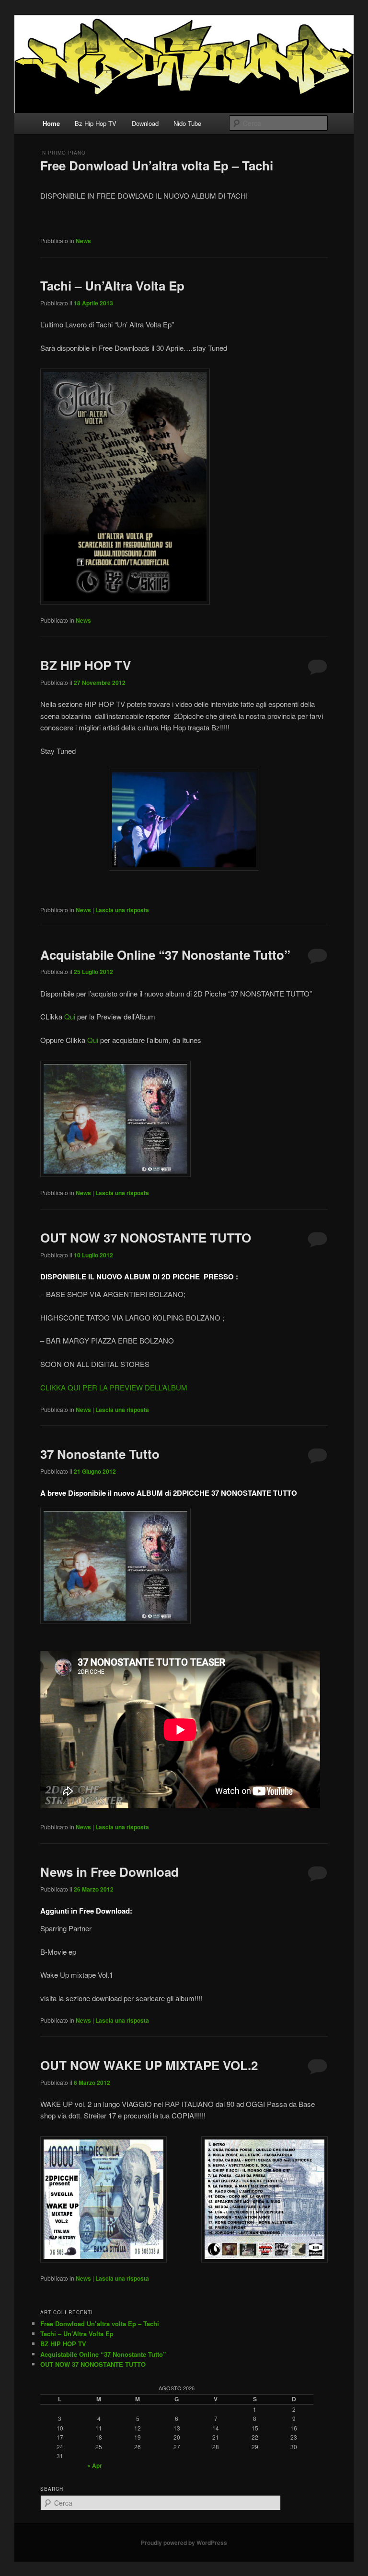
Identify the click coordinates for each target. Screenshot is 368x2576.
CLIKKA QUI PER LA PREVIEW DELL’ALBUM (114, 1387)
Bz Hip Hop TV (96, 123)
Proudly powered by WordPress (184, 2542)
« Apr (95, 2465)
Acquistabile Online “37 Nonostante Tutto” (165, 955)
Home (51, 123)
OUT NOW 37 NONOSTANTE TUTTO (146, 1238)
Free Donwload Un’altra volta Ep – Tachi (157, 165)
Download (145, 123)
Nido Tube (187, 123)
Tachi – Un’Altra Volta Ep (112, 286)
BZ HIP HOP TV (86, 665)
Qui (70, 1016)
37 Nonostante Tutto (100, 1454)
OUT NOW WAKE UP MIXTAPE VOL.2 (149, 2065)
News (83, 241)
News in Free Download (109, 1872)
